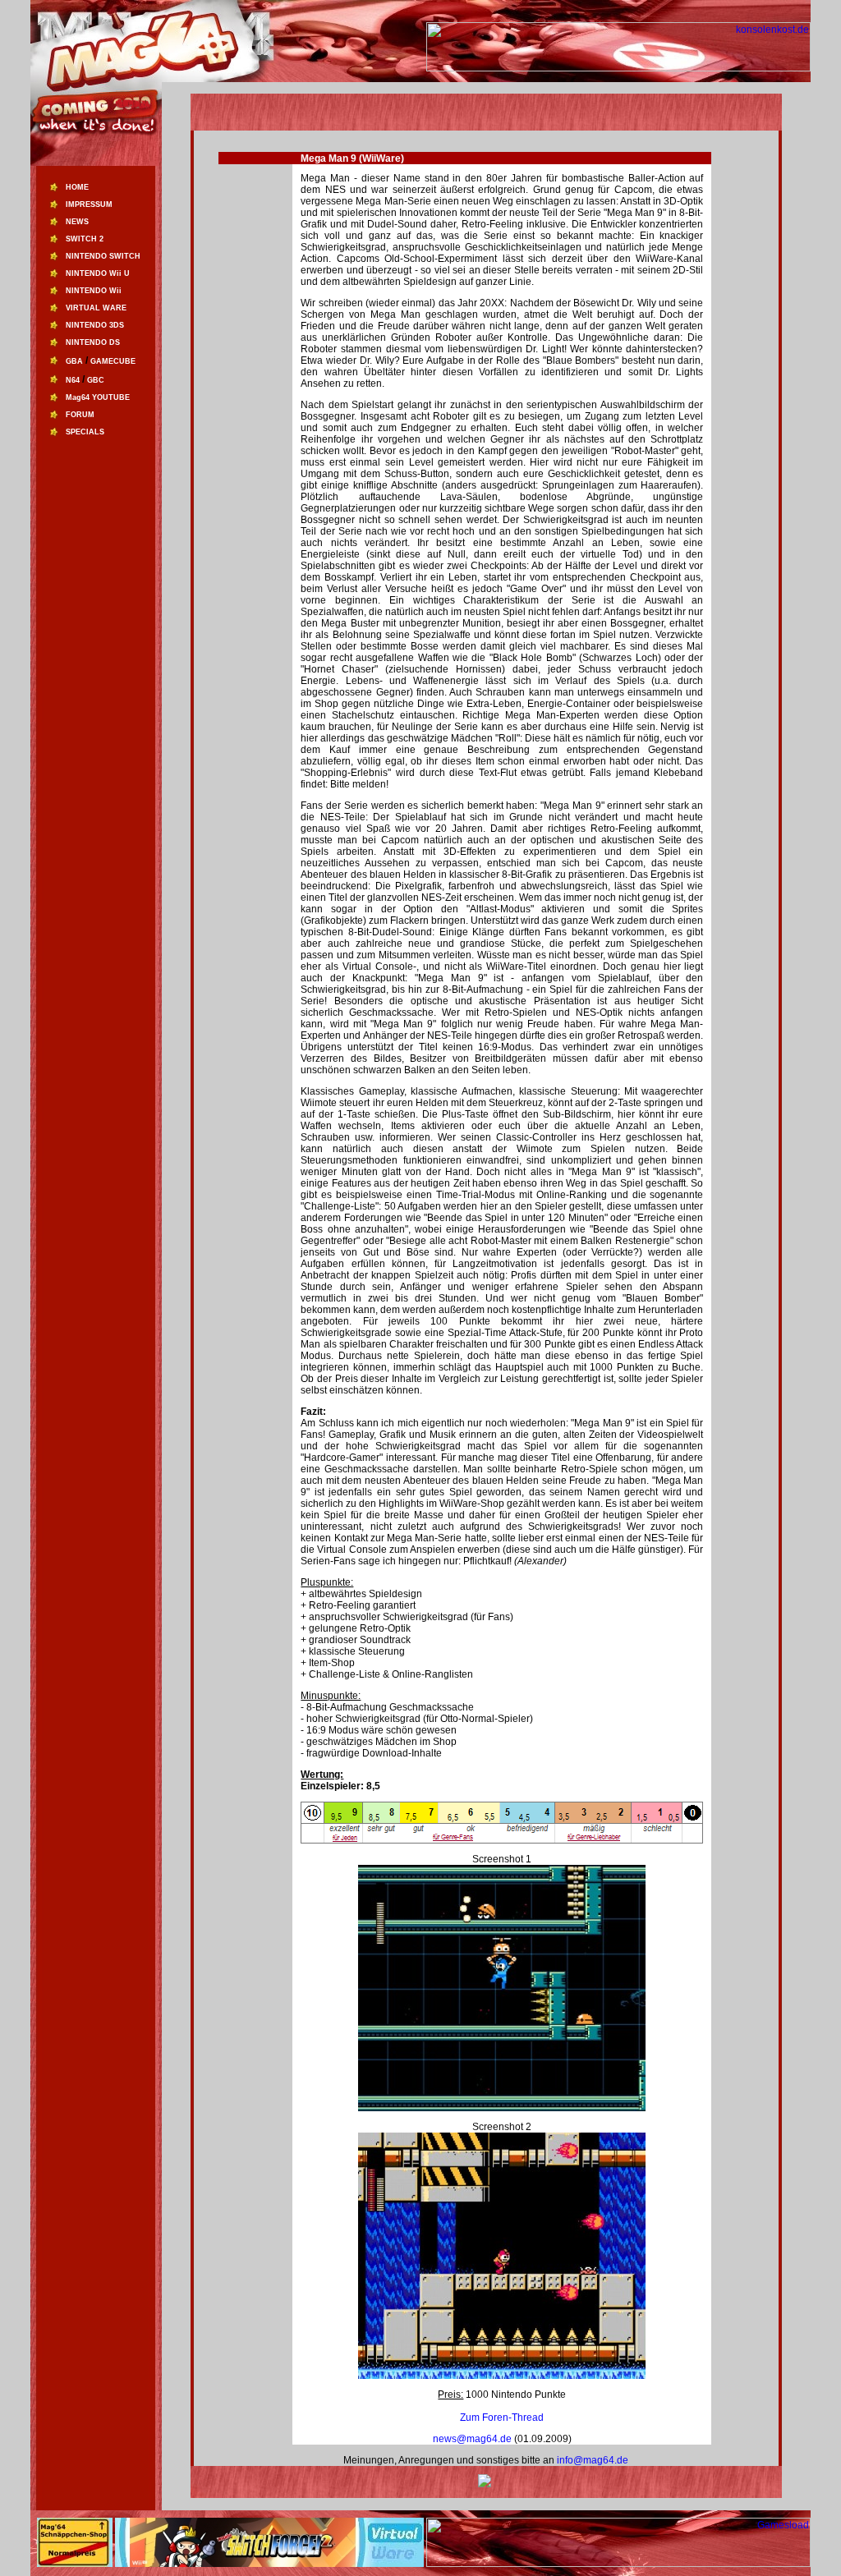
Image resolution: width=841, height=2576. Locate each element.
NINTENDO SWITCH (103, 256)
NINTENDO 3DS (95, 325)
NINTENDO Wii (94, 291)
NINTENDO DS (93, 342)
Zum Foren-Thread (502, 2418)
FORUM (80, 415)
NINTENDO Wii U (98, 273)
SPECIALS (85, 432)
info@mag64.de (593, 2460)
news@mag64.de (473, 2439)
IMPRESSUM (89, 204)
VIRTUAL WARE (96, 308)
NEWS (77, 222)
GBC (96, 380)
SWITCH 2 (85, 239)
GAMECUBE (113, 361)
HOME (77, 187)
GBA (74, 361)
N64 (73, 380)
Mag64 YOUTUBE (98, 397)
